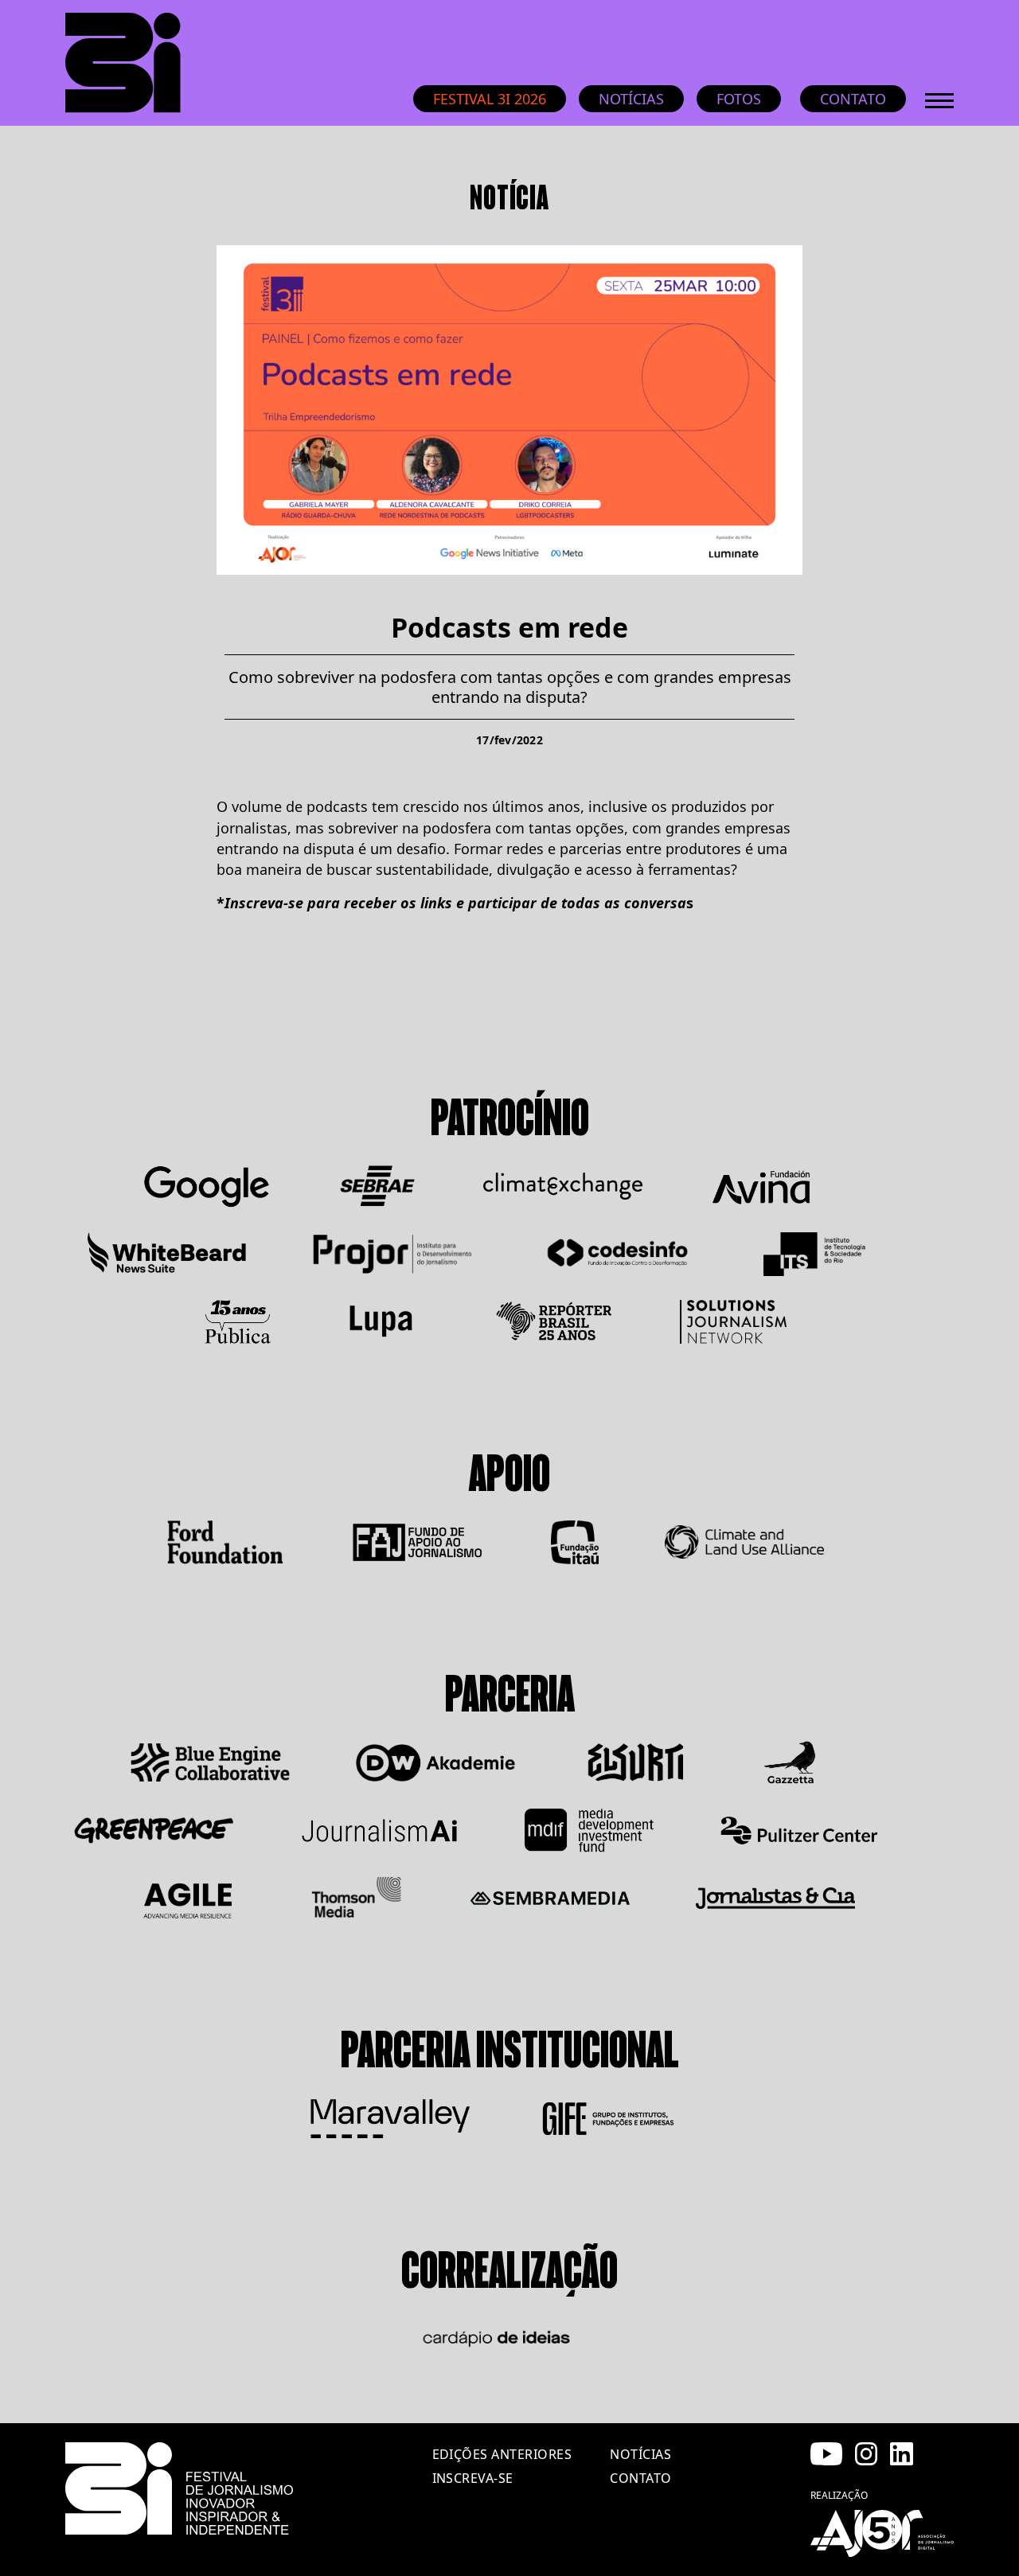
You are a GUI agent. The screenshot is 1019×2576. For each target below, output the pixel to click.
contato (640, 2478)
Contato (853, 99)
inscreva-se (473, 2478)
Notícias (631, 99)
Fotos (739, 99)
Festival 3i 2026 (490, 99)
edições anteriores (502, 2454)
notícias (640, 2454)
